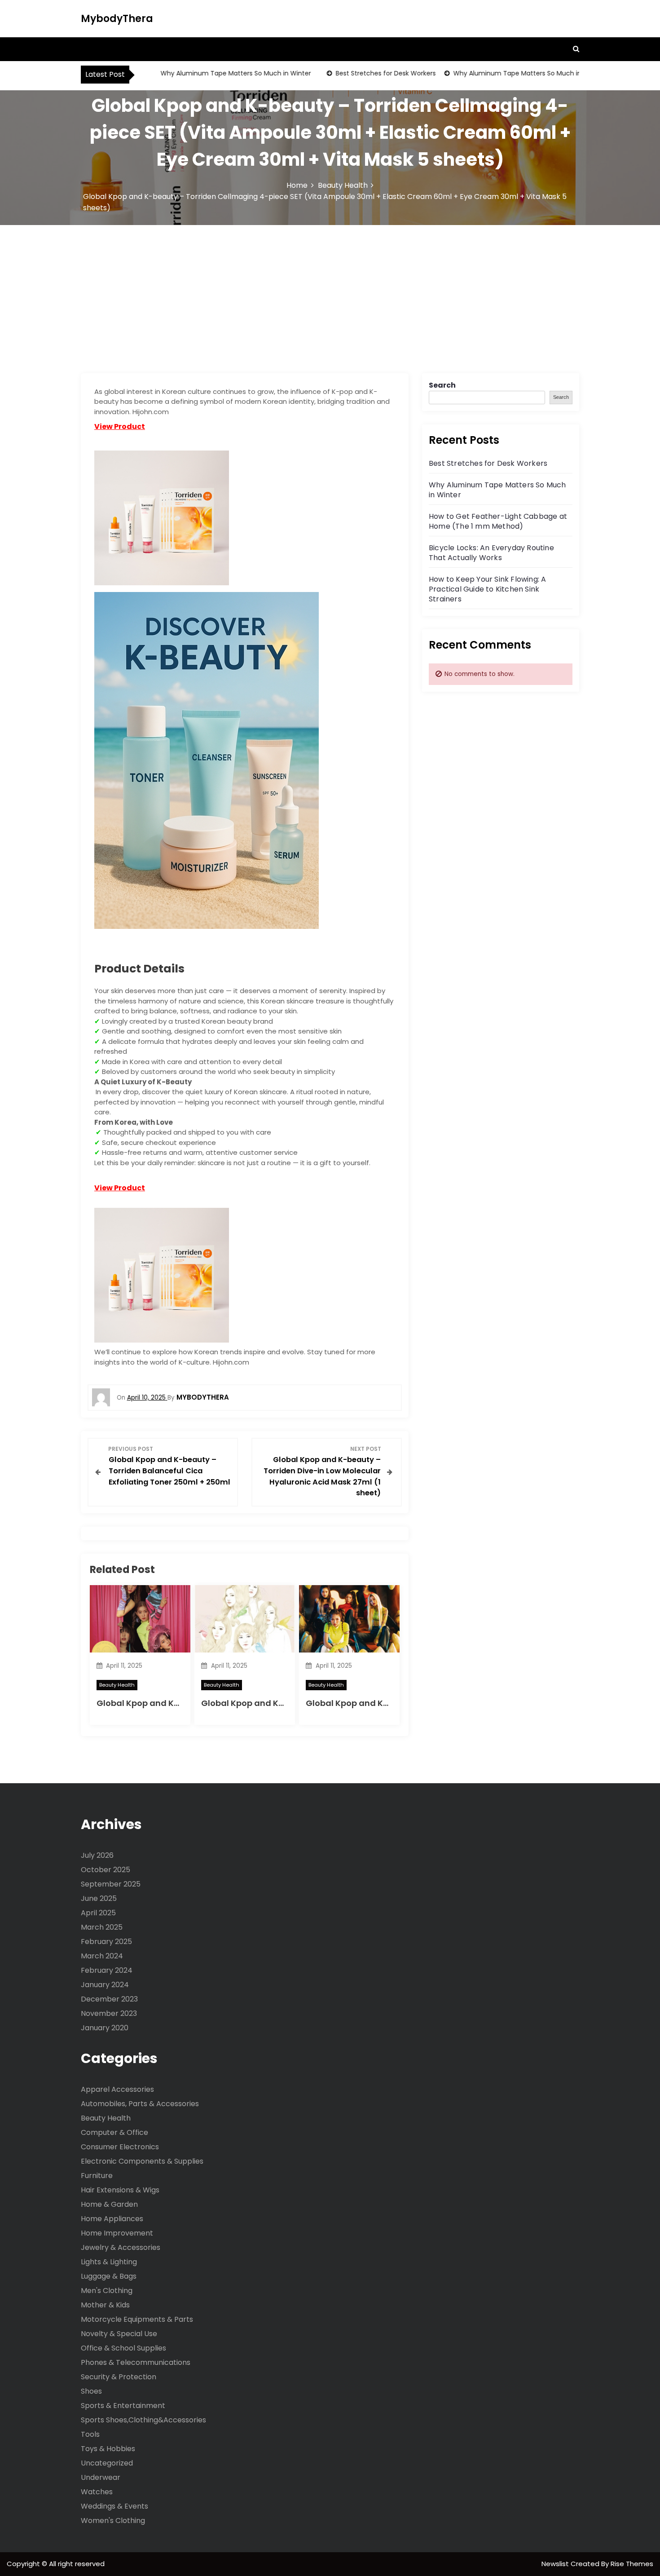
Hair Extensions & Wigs (120, 2190)
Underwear (101, 2477)
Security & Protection (119, 2377)
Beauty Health (117, 1685)
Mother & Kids (105, 2305)
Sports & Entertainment (123, 2406)
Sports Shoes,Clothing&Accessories (143, 2420)
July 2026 (97, 1855)
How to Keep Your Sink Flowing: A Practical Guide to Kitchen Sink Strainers (487, 589)
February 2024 (107, 1970)
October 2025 (106, 1870)
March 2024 (102, 1956)
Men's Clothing (107, 2291)
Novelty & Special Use (119, 2334)
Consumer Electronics (120, 2147)
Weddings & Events (114, 2506)
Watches (97, 2492)
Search (442, 385)
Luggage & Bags (109, 2276)
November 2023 (109, 2013)
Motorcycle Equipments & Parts (137, 2319)
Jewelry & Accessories (121, 2247)
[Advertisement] (330, 292)
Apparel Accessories (117, 2089)
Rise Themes (632, 2564)
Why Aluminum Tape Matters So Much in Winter (209, 73)
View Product (120, 426)
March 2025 (102, 1927)
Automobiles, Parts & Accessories (140, 2104)
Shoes (91, 2391)
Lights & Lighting (109, 2262)
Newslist (556, 2564)
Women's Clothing (113, 2521)
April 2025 (98, 1913)
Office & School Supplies (123, 2348)
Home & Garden (109, 2204)
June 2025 (99, 1898)
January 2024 (105, 1985)
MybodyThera (117, 19)
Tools (90, 2434)
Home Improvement (117, 2233)
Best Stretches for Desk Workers (359, 73)
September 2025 (111, 1884)
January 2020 (105, 2028)
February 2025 (106, 1942)
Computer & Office (114, 2132)
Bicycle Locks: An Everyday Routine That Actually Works (491, 553)
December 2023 (109, 1999)
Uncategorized (107, 2463)
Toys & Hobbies (108, 2449)
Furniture (97, 2176)
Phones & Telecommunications (136, 2362)
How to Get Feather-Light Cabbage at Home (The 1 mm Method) (498, 521)
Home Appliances (112, 2219)
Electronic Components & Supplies (142, 2161)
